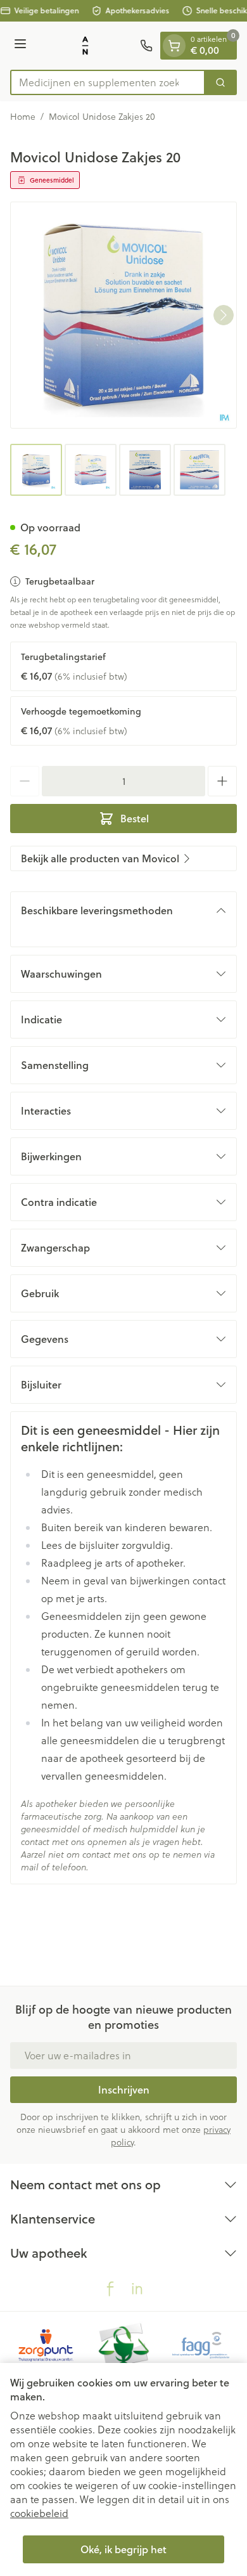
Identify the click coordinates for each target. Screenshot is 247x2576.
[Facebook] (110, 2289)
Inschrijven (124, 2089)
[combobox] (108, 82)
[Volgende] (224, 315)
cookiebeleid (39, 2513)
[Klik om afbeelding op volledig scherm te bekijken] (123, 315)
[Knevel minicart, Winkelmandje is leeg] (174, 46)
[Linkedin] (137, 2289)
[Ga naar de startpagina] (85, 46)
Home (23, 117)
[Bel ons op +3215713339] (146, 46)
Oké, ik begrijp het (123, 2549)
